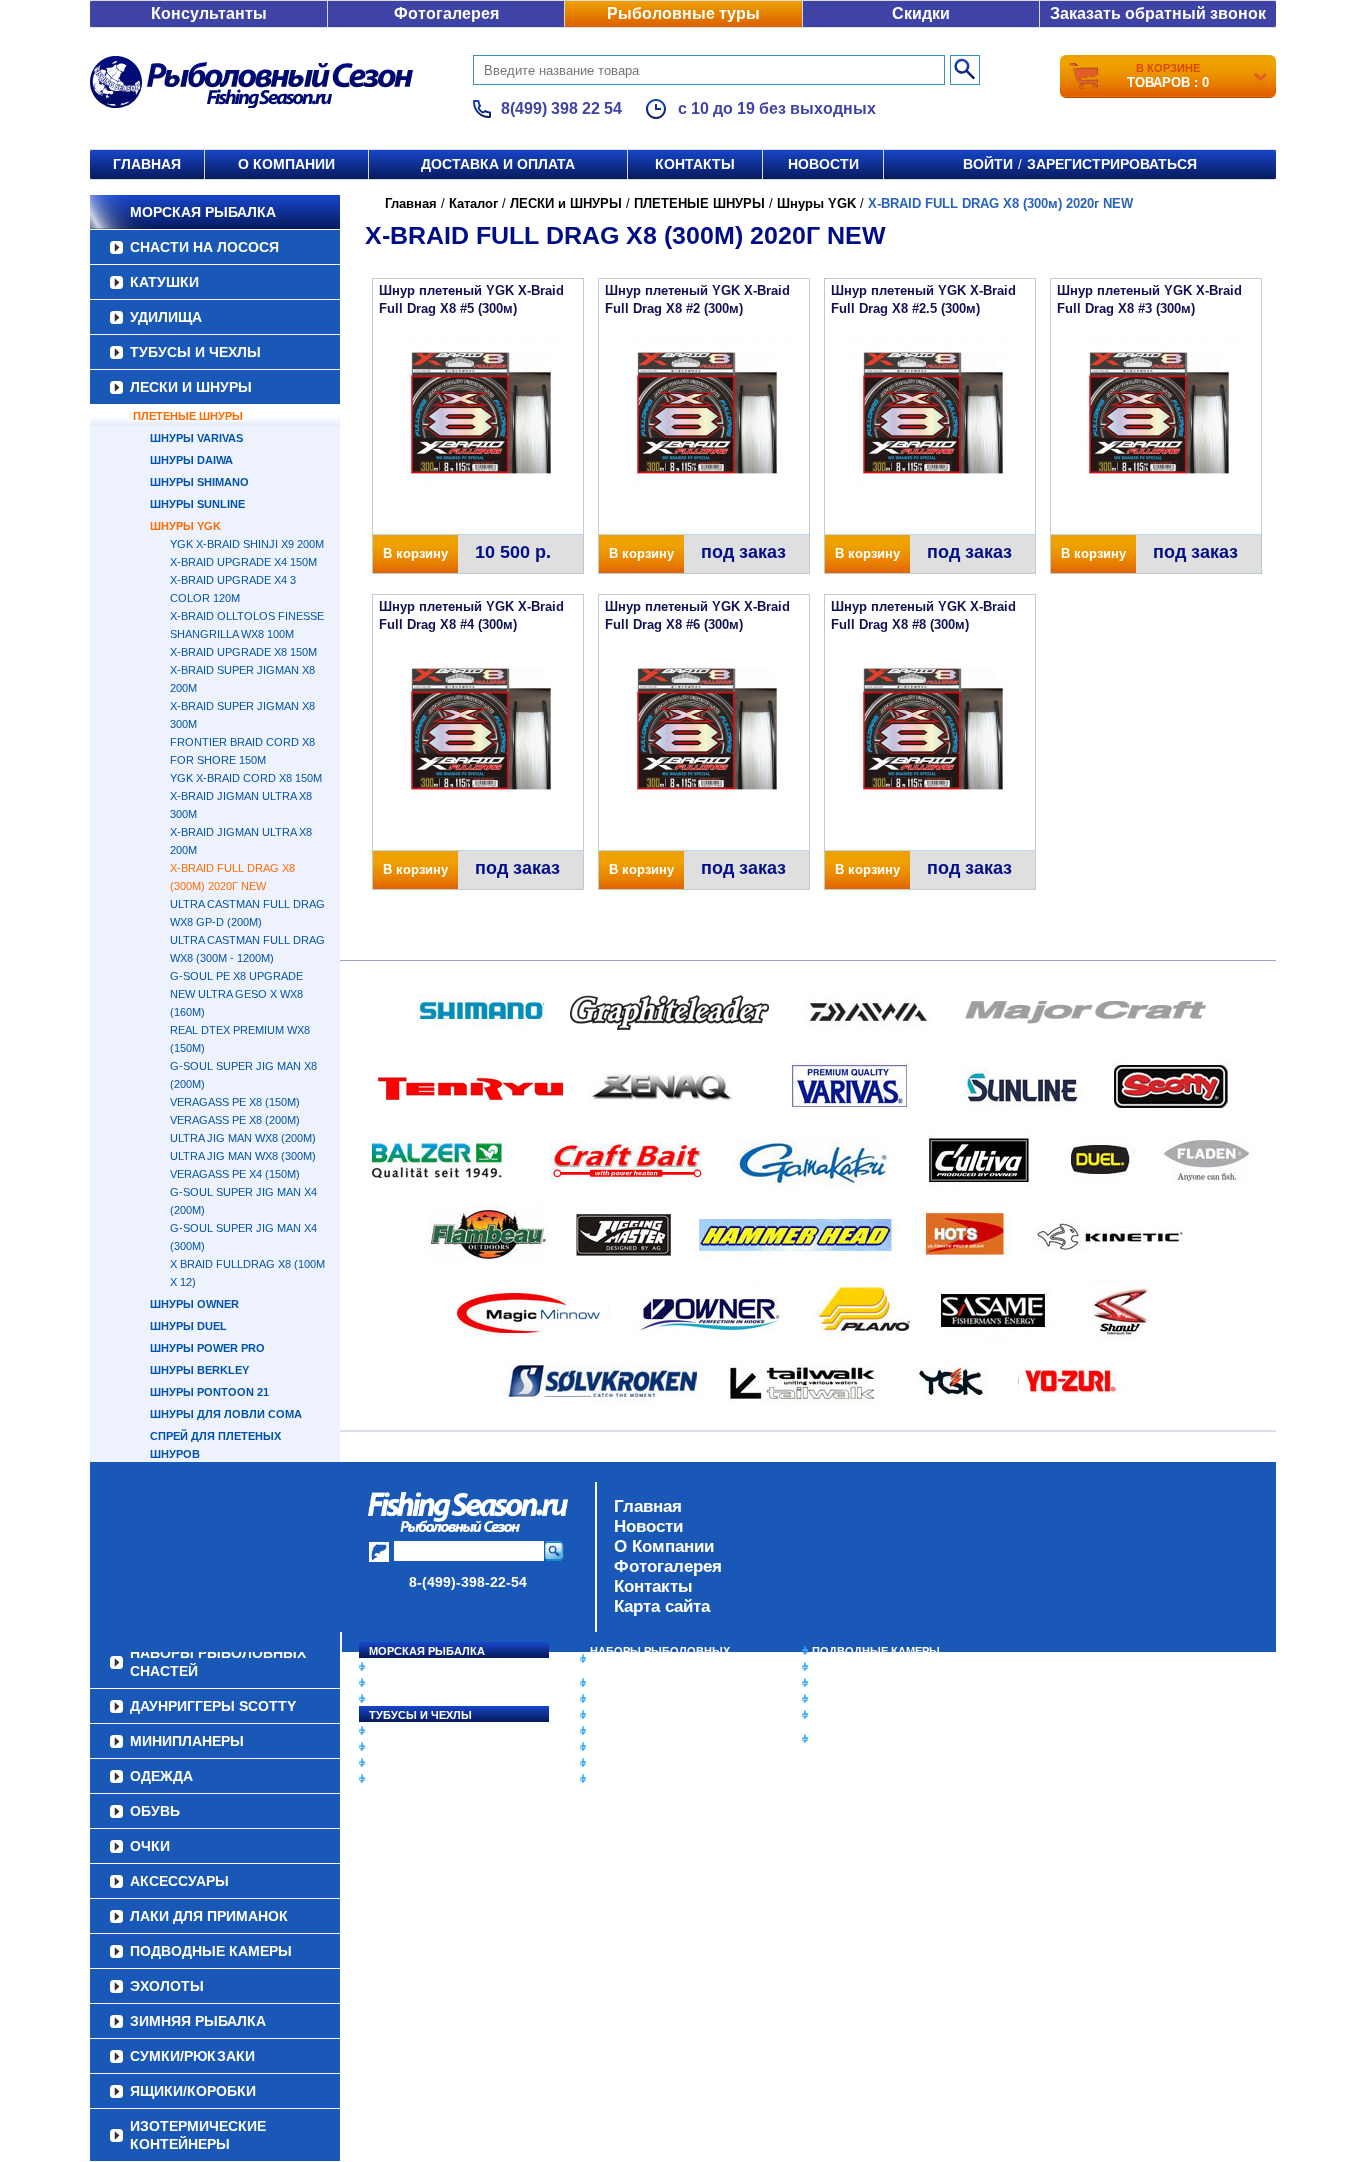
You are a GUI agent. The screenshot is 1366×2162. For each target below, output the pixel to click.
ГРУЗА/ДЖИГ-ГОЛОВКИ (433, 1763)
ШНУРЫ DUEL (188, 1326)
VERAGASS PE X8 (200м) (235, 1120)
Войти (988, 164)
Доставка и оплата (498, 164)
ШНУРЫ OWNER (194, 1304)
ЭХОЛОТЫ (841, 1667)
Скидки (921, 13)
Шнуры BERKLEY (199, 1370)
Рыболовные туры (683, 13)
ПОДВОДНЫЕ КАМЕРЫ (876, 1651)
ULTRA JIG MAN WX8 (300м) (243, 1156)
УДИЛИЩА (166, 317)
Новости (823, 164)
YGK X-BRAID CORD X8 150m (246, 778)
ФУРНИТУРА (402, 1779)
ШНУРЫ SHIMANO (199, 482)
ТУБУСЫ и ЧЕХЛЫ (195, 352)
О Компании (664, 1546)
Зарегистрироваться (1112, 164)
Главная (147, 164)
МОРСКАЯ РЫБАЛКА (203, 212)
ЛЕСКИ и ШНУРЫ (191, 387)
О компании (286, 164)
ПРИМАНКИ (400, 1747)
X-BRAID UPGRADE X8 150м (243, 652)
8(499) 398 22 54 (561, 108)
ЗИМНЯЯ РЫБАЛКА (866, 1683)
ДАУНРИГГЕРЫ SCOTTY (655, 1683)
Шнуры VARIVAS (196, 438)
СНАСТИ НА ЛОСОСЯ (204, 247)
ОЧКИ (606, 1747)
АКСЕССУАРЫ (629, 1763)
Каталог (473, 203)
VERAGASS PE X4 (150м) (235, 1174)
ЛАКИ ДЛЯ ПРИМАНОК (652, 1779)
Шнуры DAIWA (191, 460)
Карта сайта (662, 1606)
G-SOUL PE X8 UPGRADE (236, 976)
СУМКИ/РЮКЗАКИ (860, 1699)
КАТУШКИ (164, 282)
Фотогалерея (446, 13)
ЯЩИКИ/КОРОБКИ (862, 1715)
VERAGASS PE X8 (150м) (235, 1102)
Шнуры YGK (185, 526)
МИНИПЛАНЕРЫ (635, 1699)
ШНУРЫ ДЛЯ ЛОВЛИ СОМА (226, 1414)
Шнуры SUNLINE (197, 504)
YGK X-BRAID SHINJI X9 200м (247, 544)
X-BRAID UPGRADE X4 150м (243, 562)
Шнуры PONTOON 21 (209, 1392)
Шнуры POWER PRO (207, 1348)
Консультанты (209, 13)
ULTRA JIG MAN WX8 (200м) (243, 1138)
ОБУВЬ (610, 1731)
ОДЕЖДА (615, 1715)
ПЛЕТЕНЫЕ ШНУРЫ (188, 416)
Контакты (695, 164)
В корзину (415, 553)
